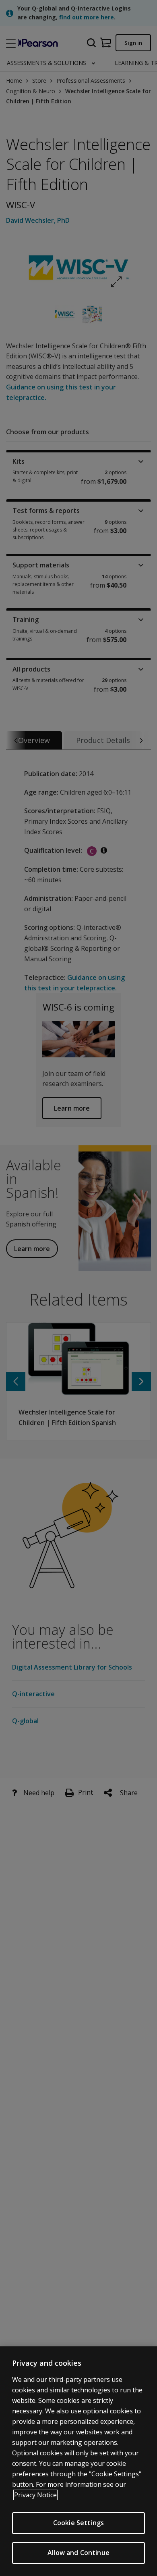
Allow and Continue (78, 2553)
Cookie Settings (78, 2523)
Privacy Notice (35, 2495)
